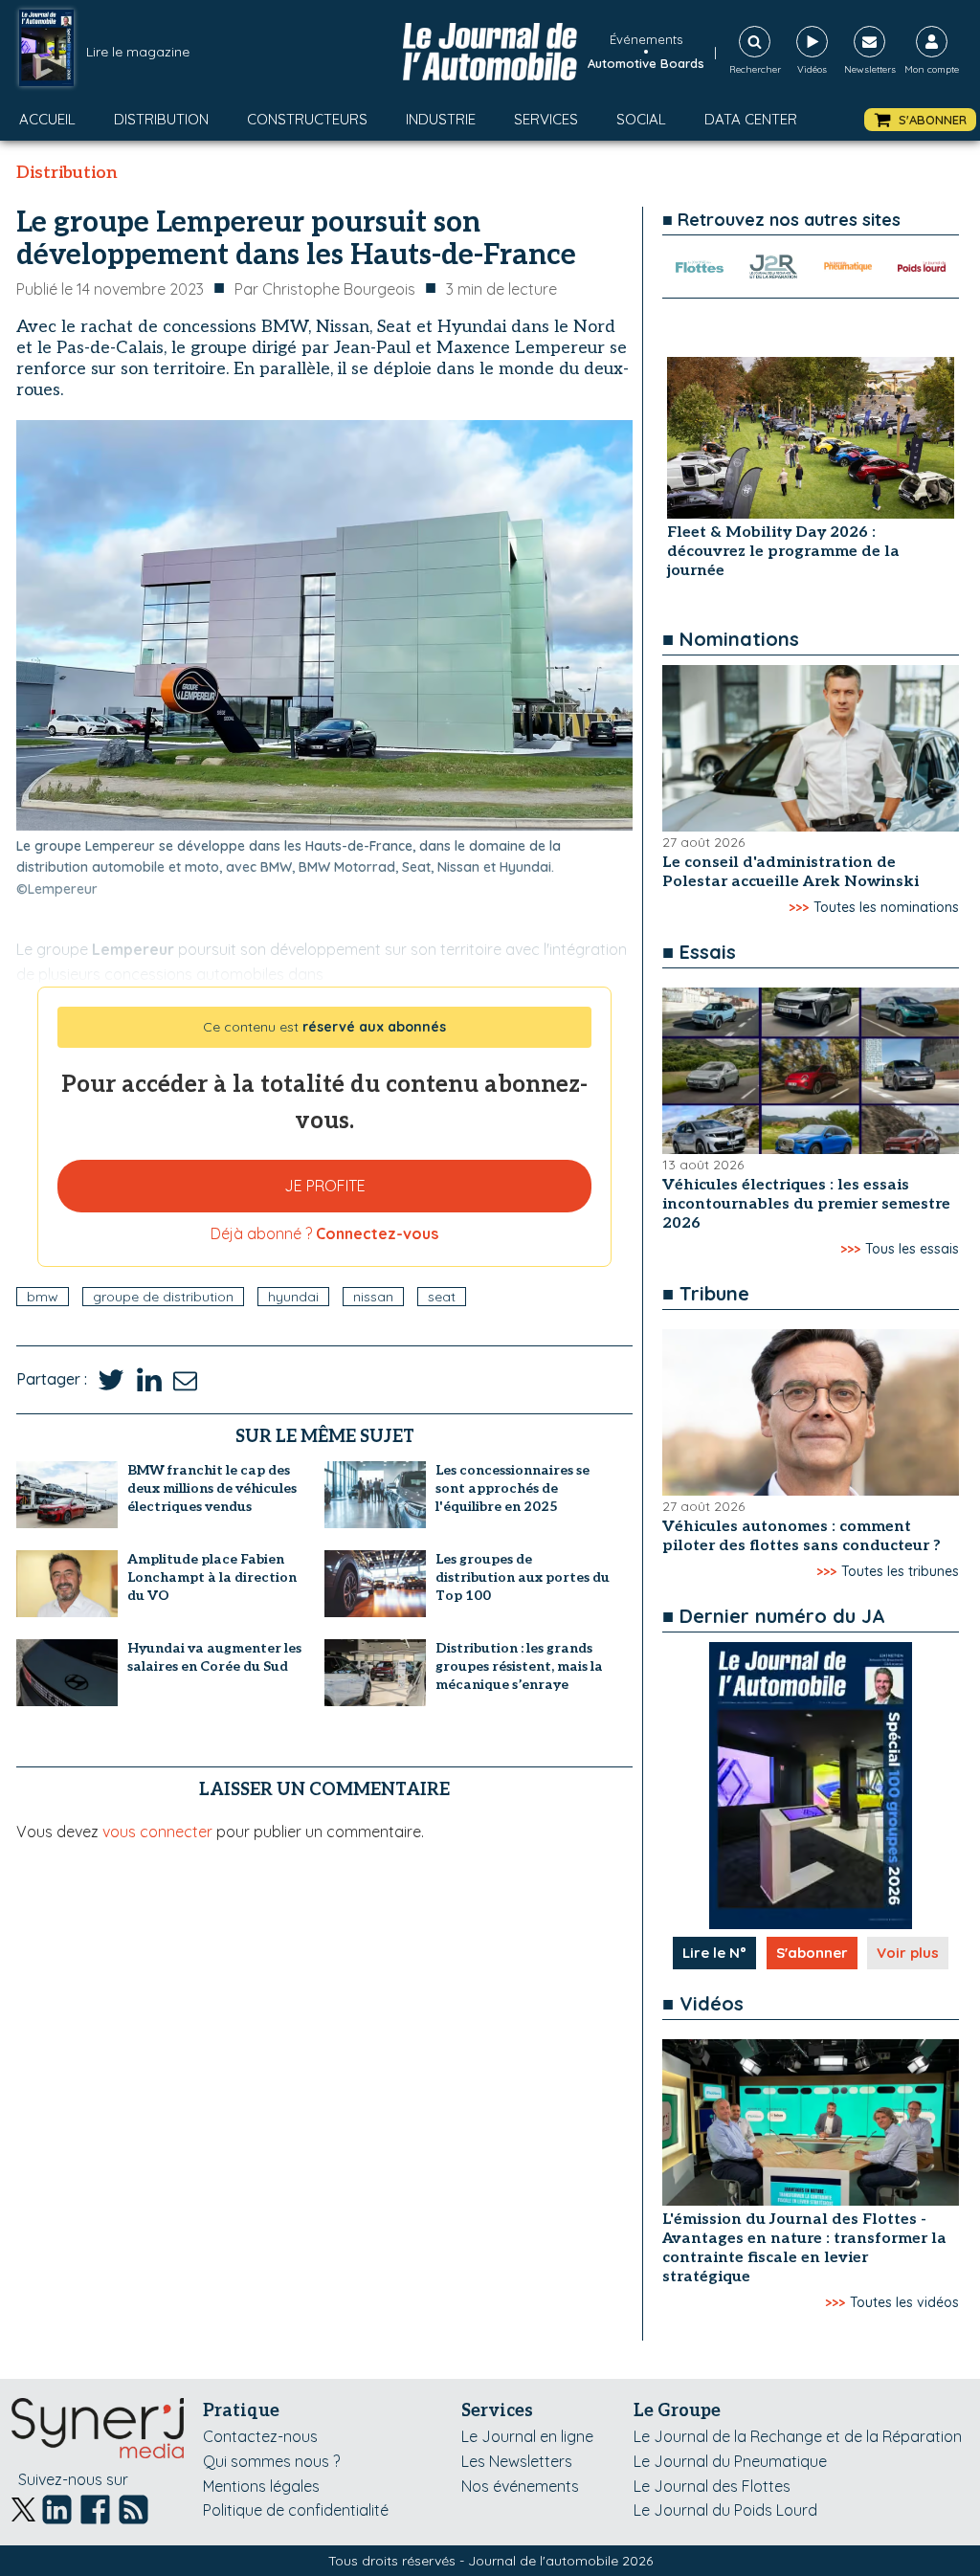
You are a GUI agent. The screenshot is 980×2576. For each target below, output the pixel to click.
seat (442, 1297)
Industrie (441, 119)
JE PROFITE (325, 1186)
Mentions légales (261, 2486)
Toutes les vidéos (904, 2302)
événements (646, 39)
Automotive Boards (646, 63)
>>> (799, 907)
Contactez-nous (260, 2436)
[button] (920, 120)
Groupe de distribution (163, 1297)
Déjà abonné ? (324, 1233)
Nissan (373, 1297)
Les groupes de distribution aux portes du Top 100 (523, 1577)
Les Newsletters (517, 2461)
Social (641, 119)
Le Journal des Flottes (712, 2486)
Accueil (47, 119)
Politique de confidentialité (296, 2510)
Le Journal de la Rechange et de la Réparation (798, 2436)
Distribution (161, 119)
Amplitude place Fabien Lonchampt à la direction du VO (212, 1577)
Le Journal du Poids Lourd (725, 2510)
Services (546, 119)
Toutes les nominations (886, 907)
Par (325, 289)
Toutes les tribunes (900, 1571)
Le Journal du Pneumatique (730, 2461)
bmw (43, 1297)
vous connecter (157, 1832)
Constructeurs (307, 119)
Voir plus (908, 1953)
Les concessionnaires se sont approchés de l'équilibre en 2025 (512, 1488)
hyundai (293, 1297)
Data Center (751, 119)
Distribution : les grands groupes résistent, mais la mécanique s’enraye (519, 1666)
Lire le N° (714, 1953)
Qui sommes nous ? (271, 2461)
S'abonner (812, 1953)
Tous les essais (912, 1249)
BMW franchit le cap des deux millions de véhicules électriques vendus (212, 1488)
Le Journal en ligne (527, 2436)
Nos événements (520, 2486)
